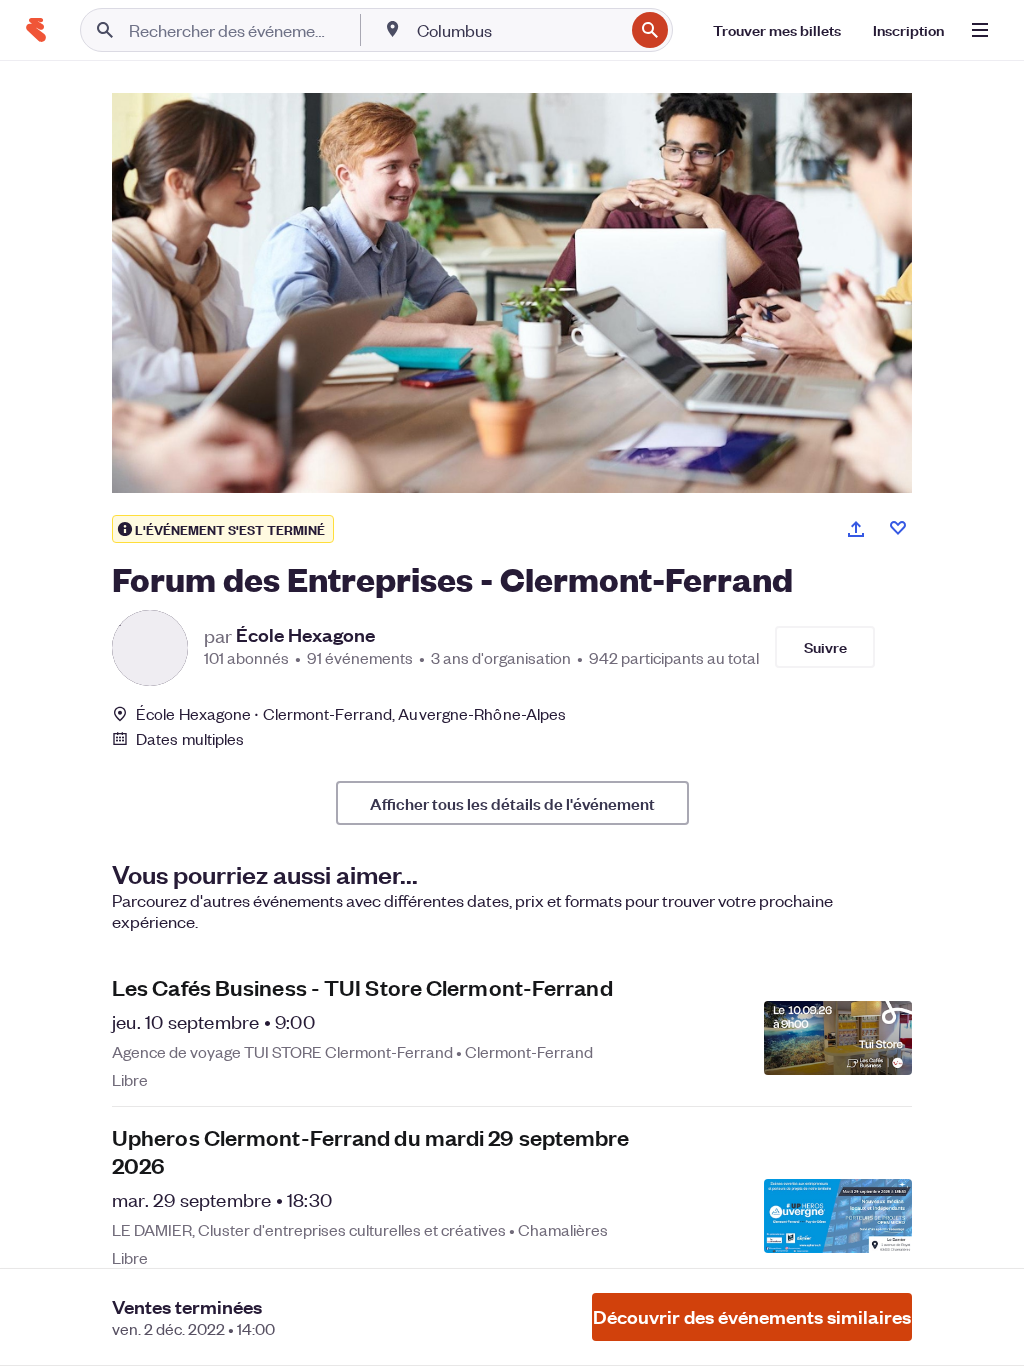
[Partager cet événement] (856, 529)
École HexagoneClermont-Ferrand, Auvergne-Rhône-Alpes (351, 713)
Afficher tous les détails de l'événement (512, 803)
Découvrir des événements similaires (752, 1316)
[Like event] (898, 528)
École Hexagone (305, 635)
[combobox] (518, 30)
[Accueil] (36, 30)
